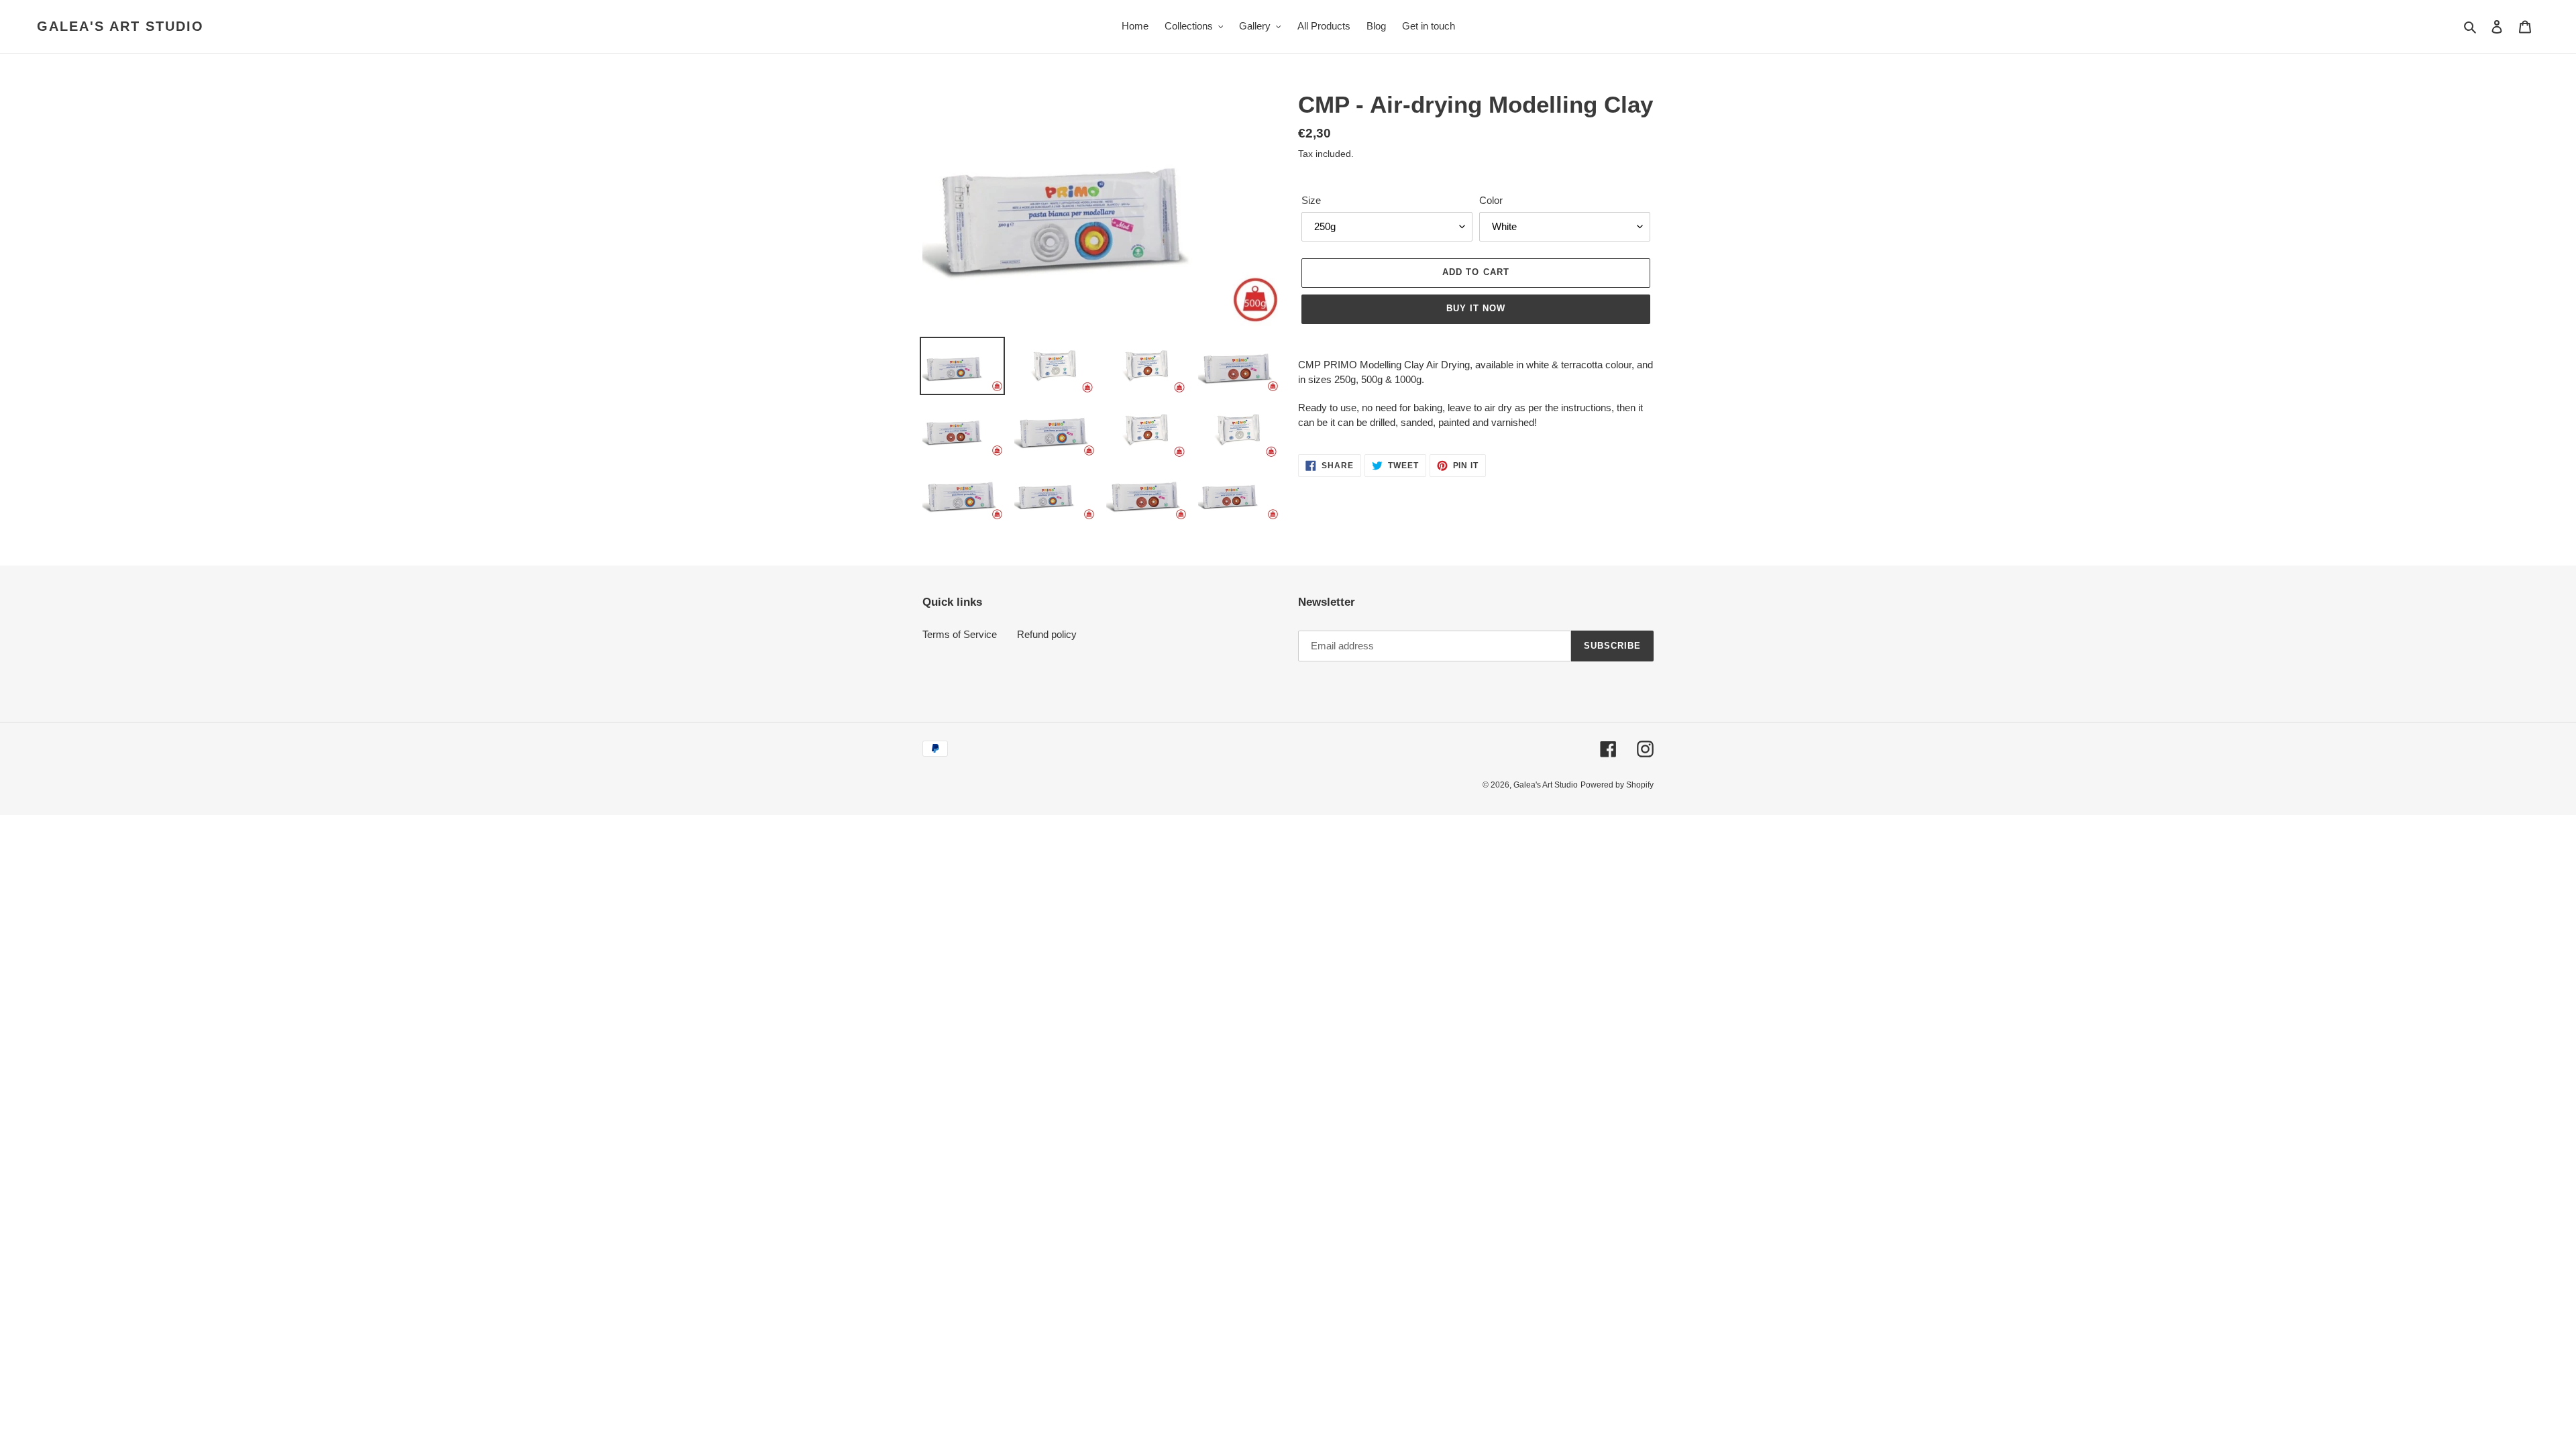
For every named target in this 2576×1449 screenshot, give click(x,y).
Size (1311, 200)
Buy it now (1476, 308)
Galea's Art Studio (120, 26)
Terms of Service (960, 634)
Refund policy (1047, 634)
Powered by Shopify (1617, 785)
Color (1491, 200)
